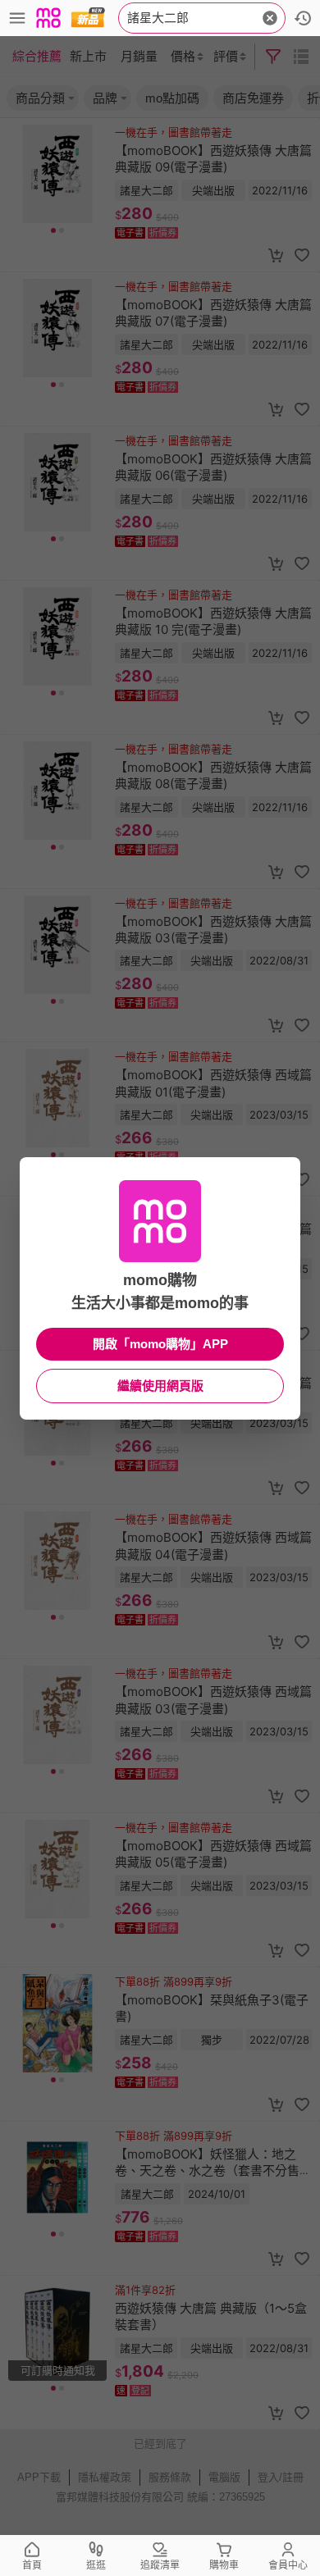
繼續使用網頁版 (160, 1386)
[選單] (17, 18)
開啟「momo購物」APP (160, 1344)
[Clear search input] (270, 18)
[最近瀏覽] (303, 18)
